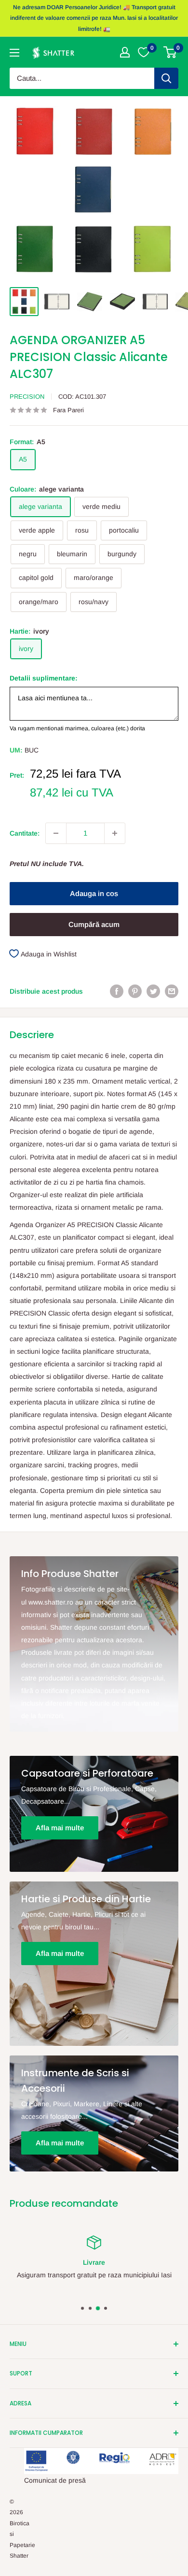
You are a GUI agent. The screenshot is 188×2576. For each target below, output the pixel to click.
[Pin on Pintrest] (135, 991)
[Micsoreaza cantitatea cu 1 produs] (56, 833)
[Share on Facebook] (117, 991)
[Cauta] (166, 78)
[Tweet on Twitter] (153, 991)
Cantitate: (25, 833)
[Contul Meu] (125, 52)
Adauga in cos (94, 893)
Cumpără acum (94, 924)
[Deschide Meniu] (14, 53)
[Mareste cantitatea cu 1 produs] (115, 833)
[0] (170, 52)
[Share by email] (172, 991)
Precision (27, 397)
